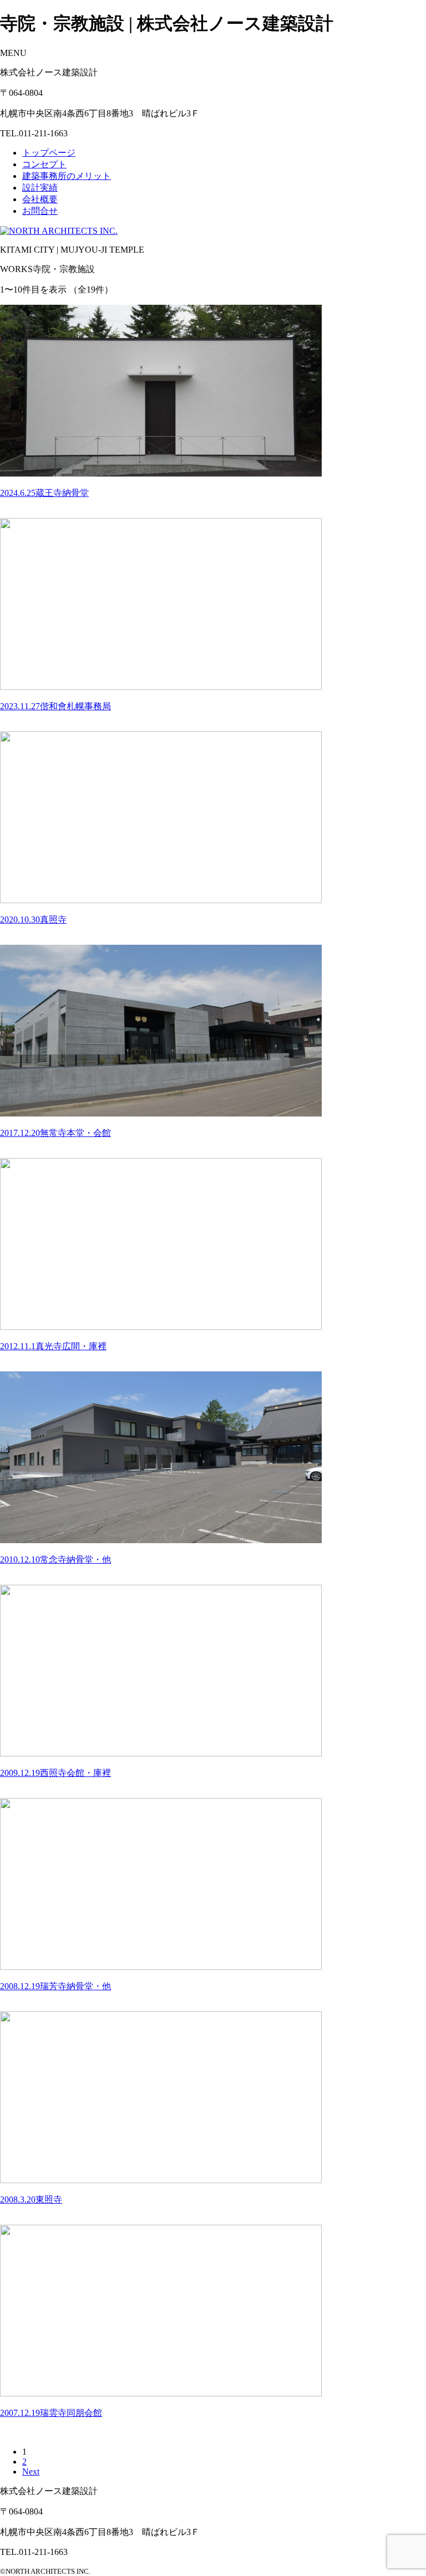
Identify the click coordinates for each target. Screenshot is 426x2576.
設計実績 (40, 188)
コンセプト (44, 164)
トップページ (49, 153)
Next (31, 2472)
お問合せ (40, 211)
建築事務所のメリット (67, 176)
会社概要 (40, 199)
